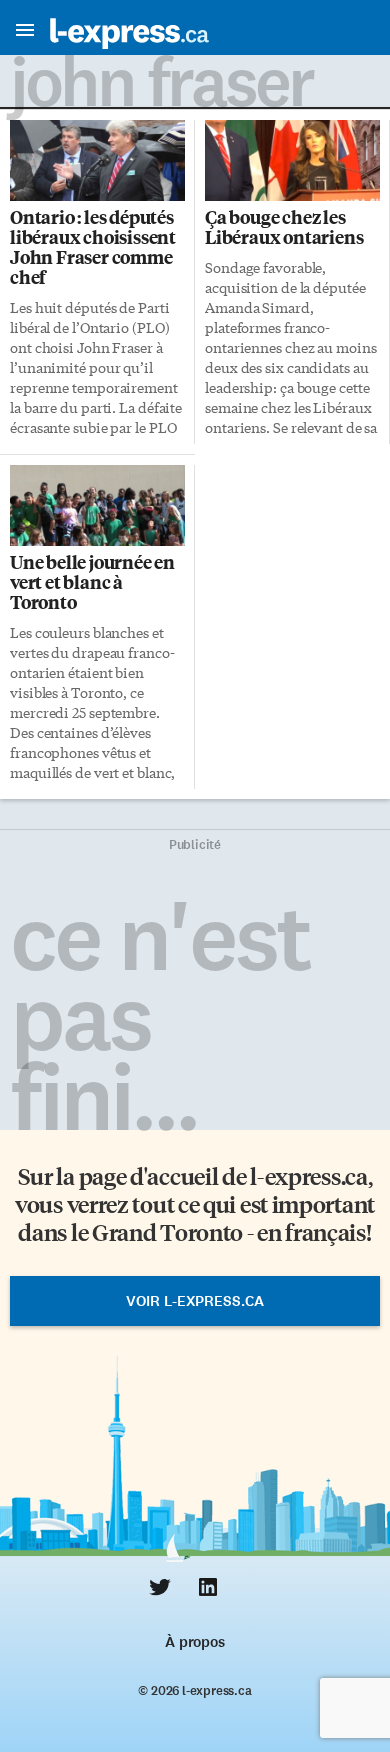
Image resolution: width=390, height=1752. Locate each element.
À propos (194, 1642)
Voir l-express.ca (195, 1301)
